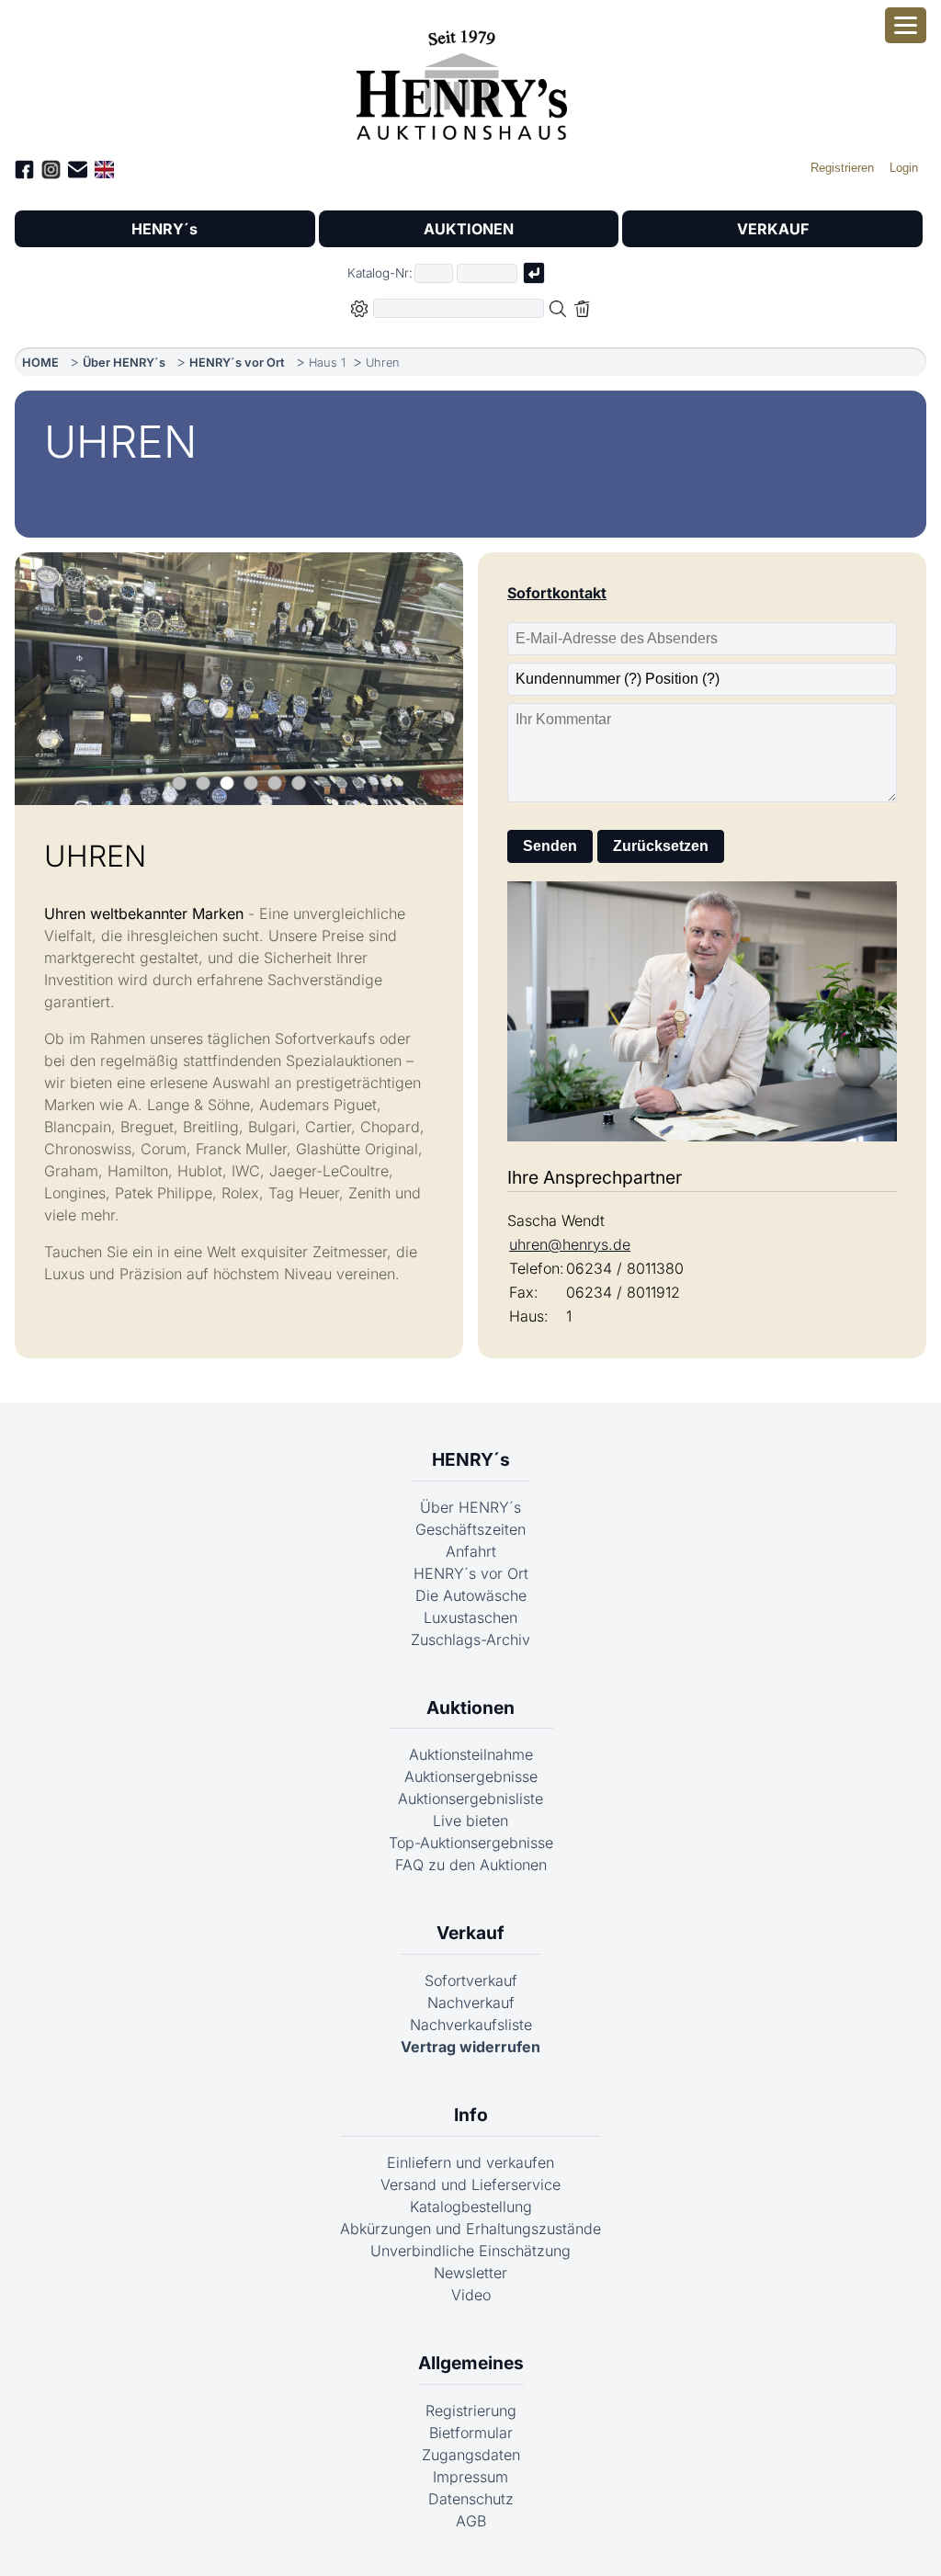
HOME (40, 363)
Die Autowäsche (471, 1595)
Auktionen (470, 1708)
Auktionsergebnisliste (470, 1799)
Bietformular (471, 2433)
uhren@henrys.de (570, 1244)
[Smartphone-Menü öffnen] (906, 25)
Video (471, 2295)
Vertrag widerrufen (470, 2047)
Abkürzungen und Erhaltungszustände (470, 2229)
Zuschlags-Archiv (470, 1640)
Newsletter (470, 2273)
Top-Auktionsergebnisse (471, 1843)
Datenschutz (471, 2499)
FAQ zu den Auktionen (471, 1865)
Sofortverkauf (471, 1980)
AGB (471, 2521)
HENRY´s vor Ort (237, 363)
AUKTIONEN (469, 229)
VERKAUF (773, 229)
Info (471, 2115)
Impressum (470, 2477)
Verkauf (470, 1933)
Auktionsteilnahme (471, 1754)
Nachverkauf (471, 2003)
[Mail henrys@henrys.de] (78, 172)
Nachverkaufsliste (471, 2025)
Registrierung (471, 2411)
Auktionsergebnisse (471, 1776)
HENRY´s (164, 229)
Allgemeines (471, 2363)
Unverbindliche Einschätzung (470, 2251)
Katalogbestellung (471, 2207)
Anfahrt (471, 1551)
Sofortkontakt (557, 593)
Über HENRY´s (124, 363)
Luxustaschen (470, 1617)
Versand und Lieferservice (470, 2184)
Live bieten (470, 1821)
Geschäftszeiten (470, 1529)
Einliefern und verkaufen (470, 2162)
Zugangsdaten (471, 2455)
